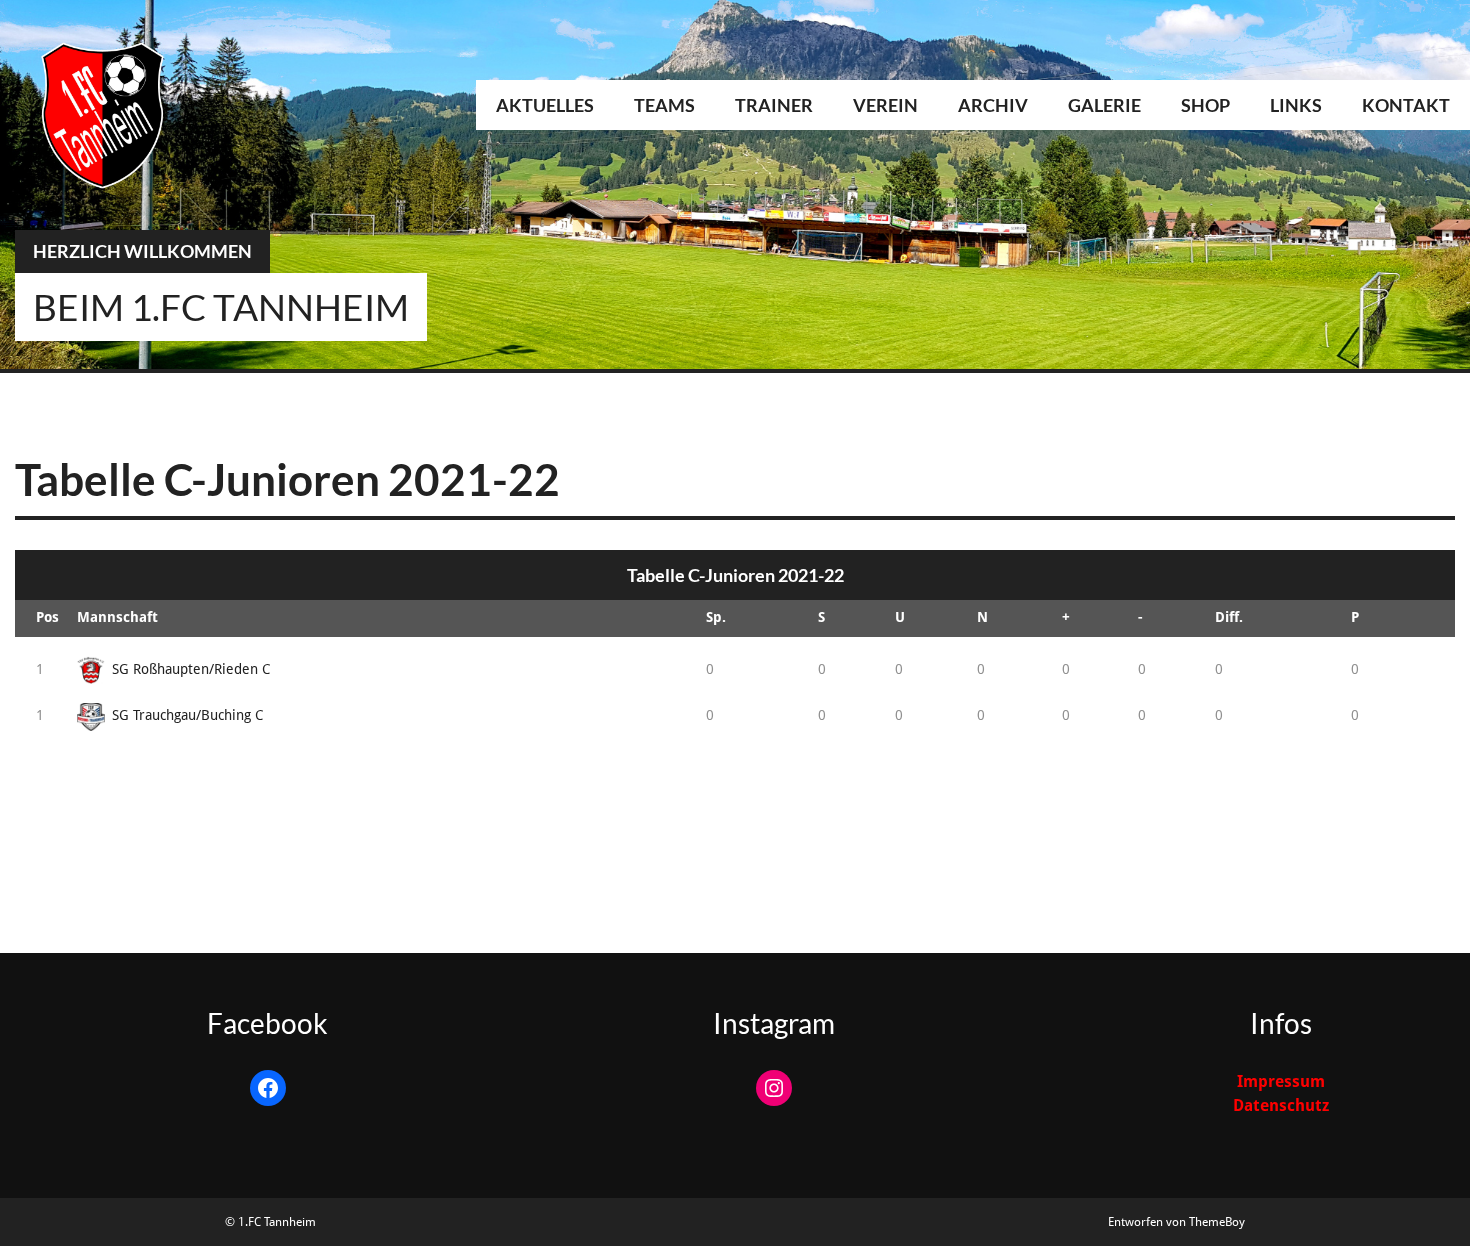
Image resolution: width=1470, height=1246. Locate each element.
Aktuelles (545, 105)
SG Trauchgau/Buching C (187, 715)
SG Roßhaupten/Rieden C (191, 669)
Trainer (774, 105)
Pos (47, 617)
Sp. (716, 617)
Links (1296, 105)
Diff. (1229, 617)
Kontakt (1406, 105)
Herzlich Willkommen (142, 251)
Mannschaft (117, 617)
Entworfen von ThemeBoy (1176, 1222)
